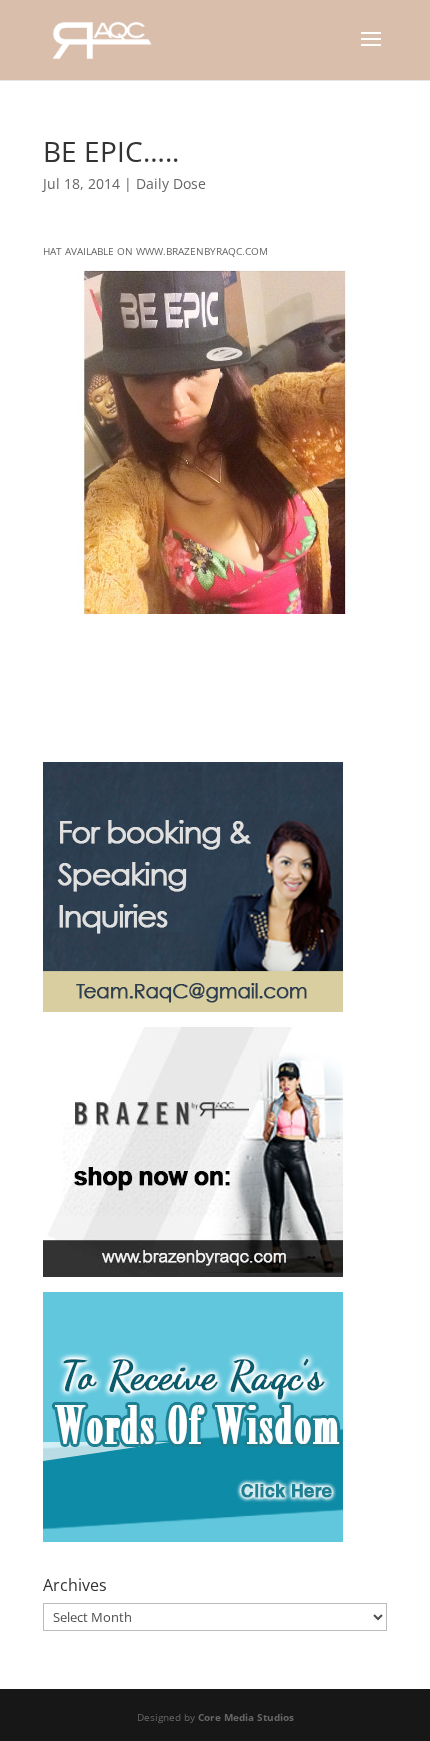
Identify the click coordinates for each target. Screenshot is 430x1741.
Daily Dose (171, 183)
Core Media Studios (246, 1717)
